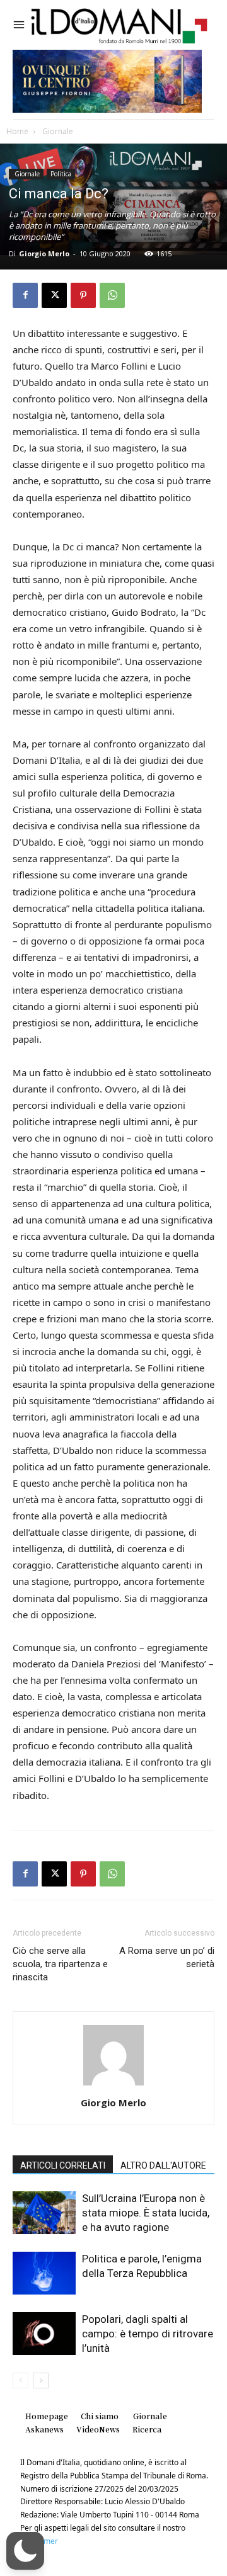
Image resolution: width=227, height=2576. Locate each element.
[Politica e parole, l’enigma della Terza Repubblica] (44, 2273)
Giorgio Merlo (44, 253)
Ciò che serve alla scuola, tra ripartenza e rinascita (60, 1964)
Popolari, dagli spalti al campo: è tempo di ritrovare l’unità (148, 2334)
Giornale (57, 131)
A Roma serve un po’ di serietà (167, 1957)
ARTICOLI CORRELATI (63, 2165)
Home (17, 131)
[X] (54, 295)
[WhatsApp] (112, 295)
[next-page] (41, 2380)
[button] (25, 2551)
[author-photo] (113, 2085)
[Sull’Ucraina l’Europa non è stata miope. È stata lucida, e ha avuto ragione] (44, 2213)
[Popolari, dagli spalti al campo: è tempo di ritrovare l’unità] (44, 2334)
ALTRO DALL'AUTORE (163, 2165)
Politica (61, 174)
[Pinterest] (83, 295)
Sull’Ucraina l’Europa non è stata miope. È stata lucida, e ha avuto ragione (146, 2213)
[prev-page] (20, 2380)
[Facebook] (25, 295)
